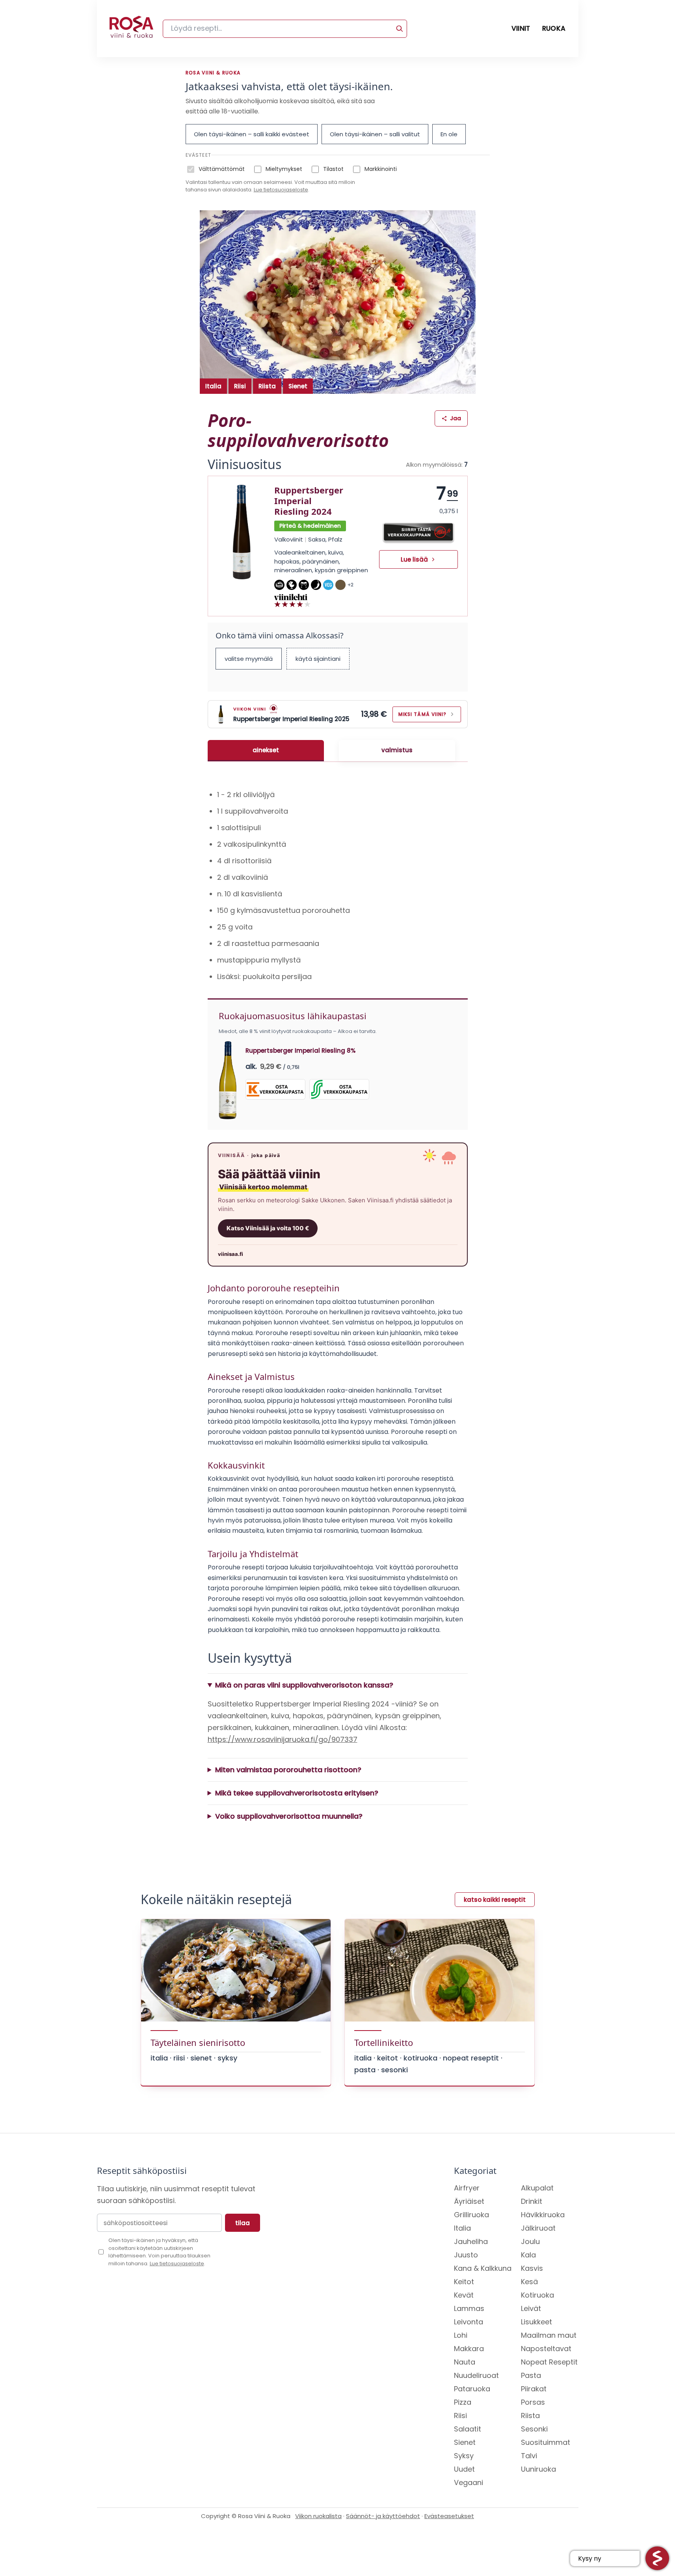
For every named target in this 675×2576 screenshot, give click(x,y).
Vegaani (469, 2482)
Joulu (530, 2241)
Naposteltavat (546, 2349)
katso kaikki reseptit (495, 1900)
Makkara (469, 2349)
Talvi (529, 2456)
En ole (449, 134)
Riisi (240, 386)
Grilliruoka (471, 2215)
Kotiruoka (537, 2295)
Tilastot (333, 169)
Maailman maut (549, 2335)
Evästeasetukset (449, 2516)
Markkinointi (381, 169)
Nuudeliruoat (476, 2375)
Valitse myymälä (249, 659)
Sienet (298, 386)
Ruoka (554, 28)
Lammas (469, 2308)
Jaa (456, 418)
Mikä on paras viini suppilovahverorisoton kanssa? (304, 1685)
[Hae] (400, 29)
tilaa (243, 2223)
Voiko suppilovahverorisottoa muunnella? (289, 1816)
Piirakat (534, 2389)
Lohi (461, 2335)
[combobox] (285, 29)
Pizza (463, 2402)
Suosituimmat (546, 2442)
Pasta (531, 2375)
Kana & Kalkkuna (483, 2268)
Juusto (466, 2255)
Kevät (464, 2295)
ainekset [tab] (266, 750)
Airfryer (467, 2188)
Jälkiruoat (538, 2228)
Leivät (531, 2308)
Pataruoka (472, 2389)
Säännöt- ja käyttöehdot (383, 2516)
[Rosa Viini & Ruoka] (131, 29)
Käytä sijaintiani (318, 659)
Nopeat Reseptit (549, 2362)
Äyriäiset (469, 2201)
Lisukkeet (536, 2322)
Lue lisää (414, 559)
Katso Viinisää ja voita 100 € (268, 1228)
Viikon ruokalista (318, 2516)
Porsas (533, 2402)
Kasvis (532, 2268)
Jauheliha (471, 2241)
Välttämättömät (222, 169)
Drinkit (532, 2201)
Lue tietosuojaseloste (281, 190)
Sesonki (534, 2429)
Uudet (464, 2469)
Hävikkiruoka (543, 2215)
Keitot (464, 2282)
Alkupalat (537, 2188)
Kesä (529, 2282)
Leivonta (469, 2322)
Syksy (464, 2456)
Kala (528, 2255)
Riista (267, 386)
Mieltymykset (284, 169)
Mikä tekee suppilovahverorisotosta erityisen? (297, 1793)
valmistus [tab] (397, 750)
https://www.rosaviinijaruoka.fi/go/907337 (283, 1739)
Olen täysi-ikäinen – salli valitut (375, 134)
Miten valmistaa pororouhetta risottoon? (288, 1770)
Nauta (465, 2362)
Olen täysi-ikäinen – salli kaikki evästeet (252, 134)
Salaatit (468, 2429)
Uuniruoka (538, 2469)
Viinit (521, 28)
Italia (213, 386)
